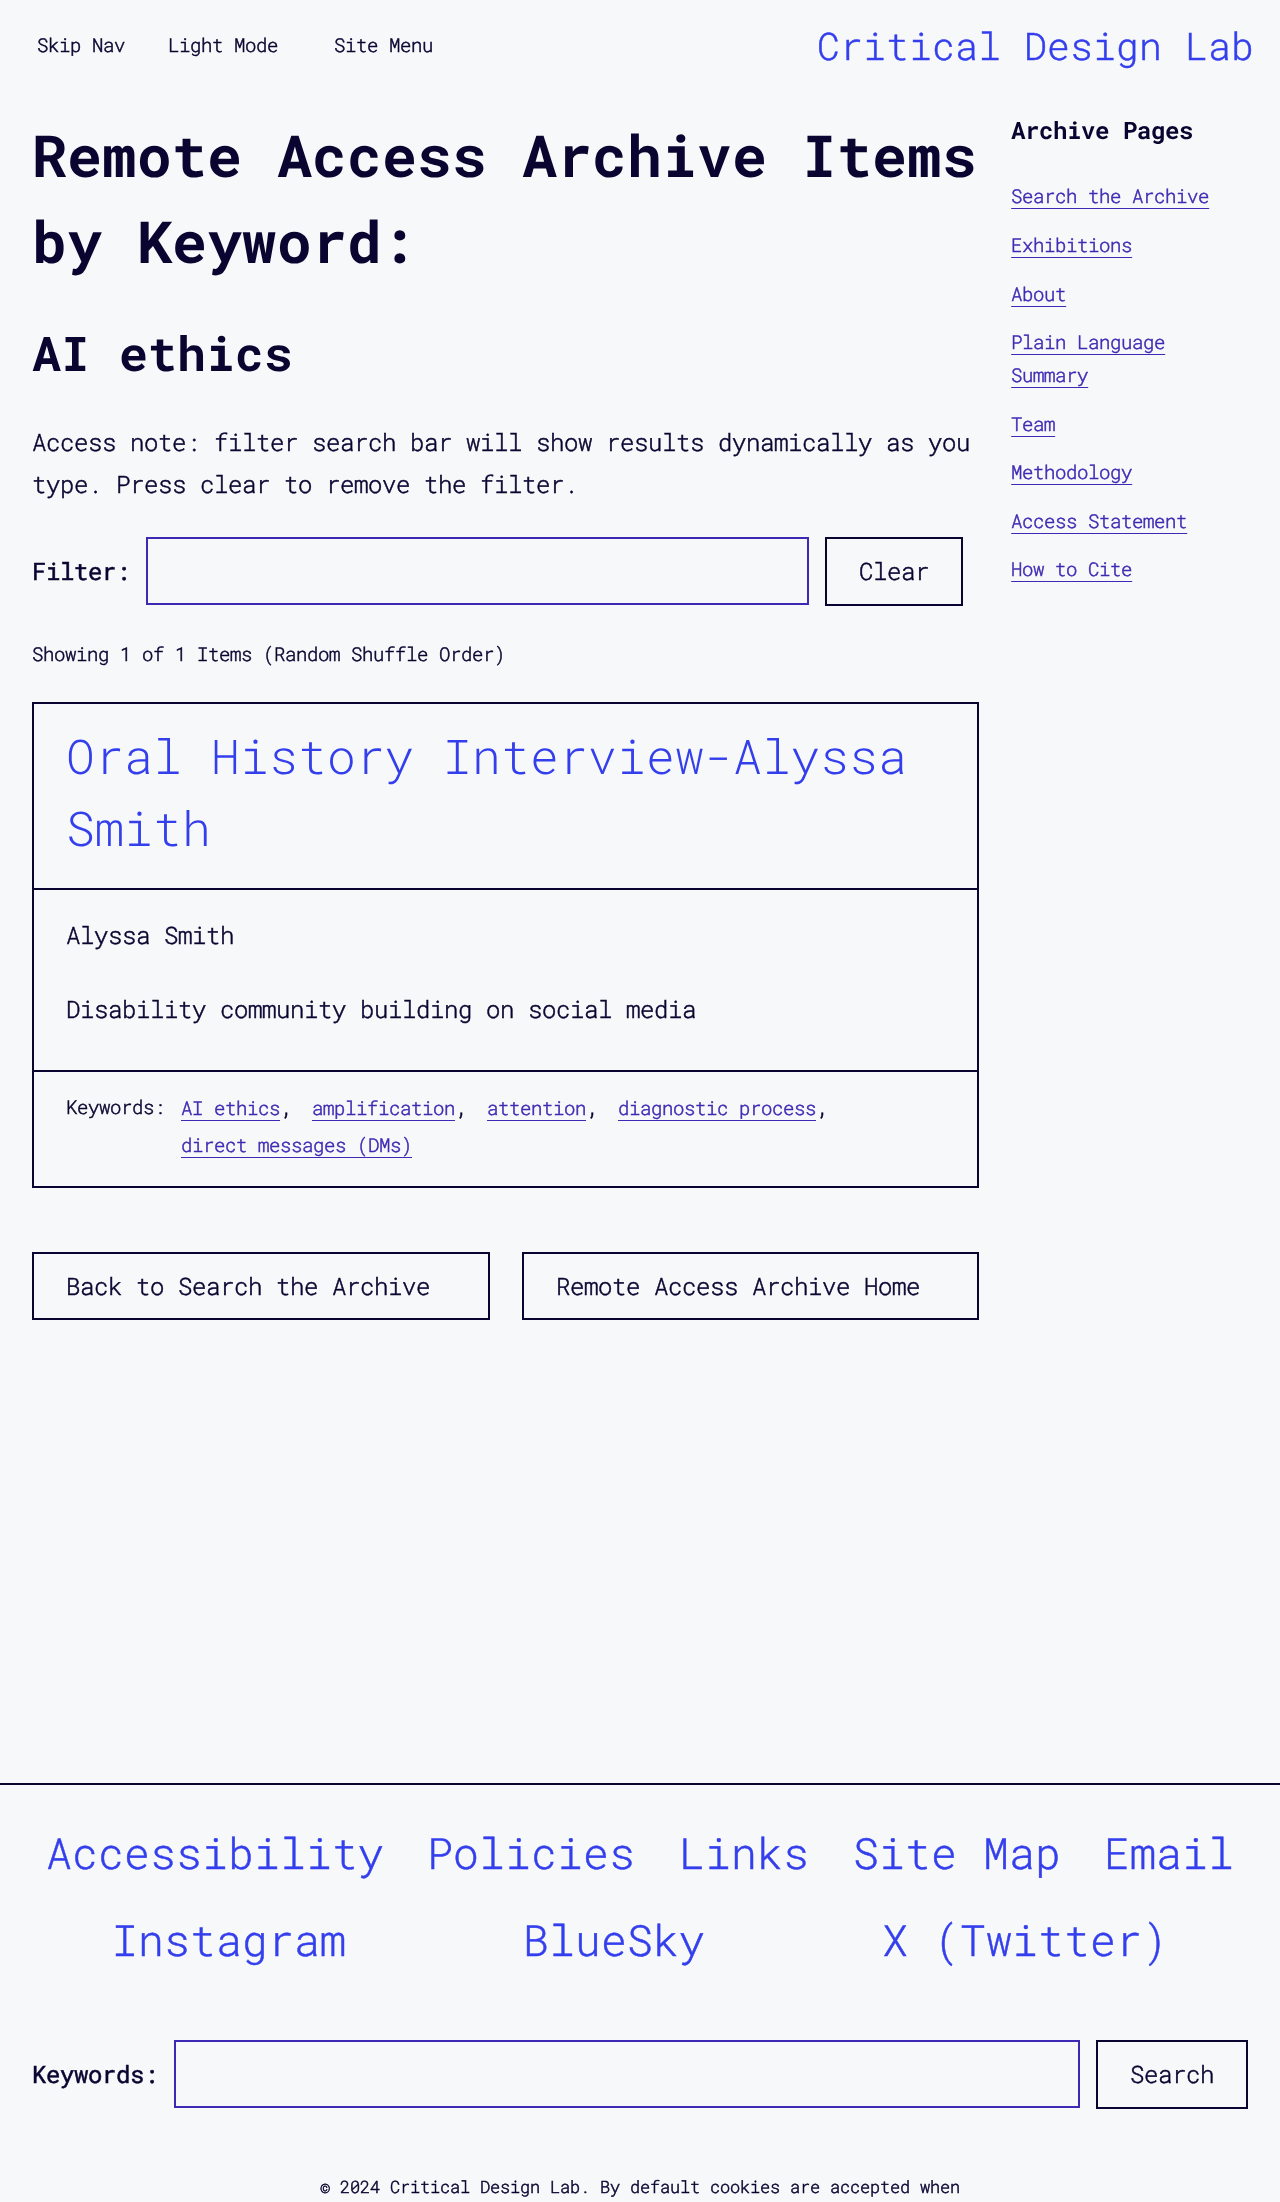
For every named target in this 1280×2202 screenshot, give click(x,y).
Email (1169, 1852)
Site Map (957, 1852)
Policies (531, 1852)
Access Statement (1099, 519)
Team (1033, 422)
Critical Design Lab (1035, 45)
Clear (894, 571)
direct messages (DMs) (296, 1144)
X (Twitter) (1025, 1939)
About (1038, 292)
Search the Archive (1110, 195)
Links (744, 1852)
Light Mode (223, 44)
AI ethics (230, 1107)
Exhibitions (1071, 244)
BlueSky (614, 1939)
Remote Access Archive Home (738, 1286)
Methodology (1071, 471)
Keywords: (95, 2074)
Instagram (229, 1939)
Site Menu (383, 44)
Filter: (81, 571)
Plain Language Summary (1088, 358)
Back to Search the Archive (248, 1286)
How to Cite (1071, 568)
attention (536, 1107)
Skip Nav (81, 44)
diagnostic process (717, 1107)
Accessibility (215, 1852)
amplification (383, 1107)
